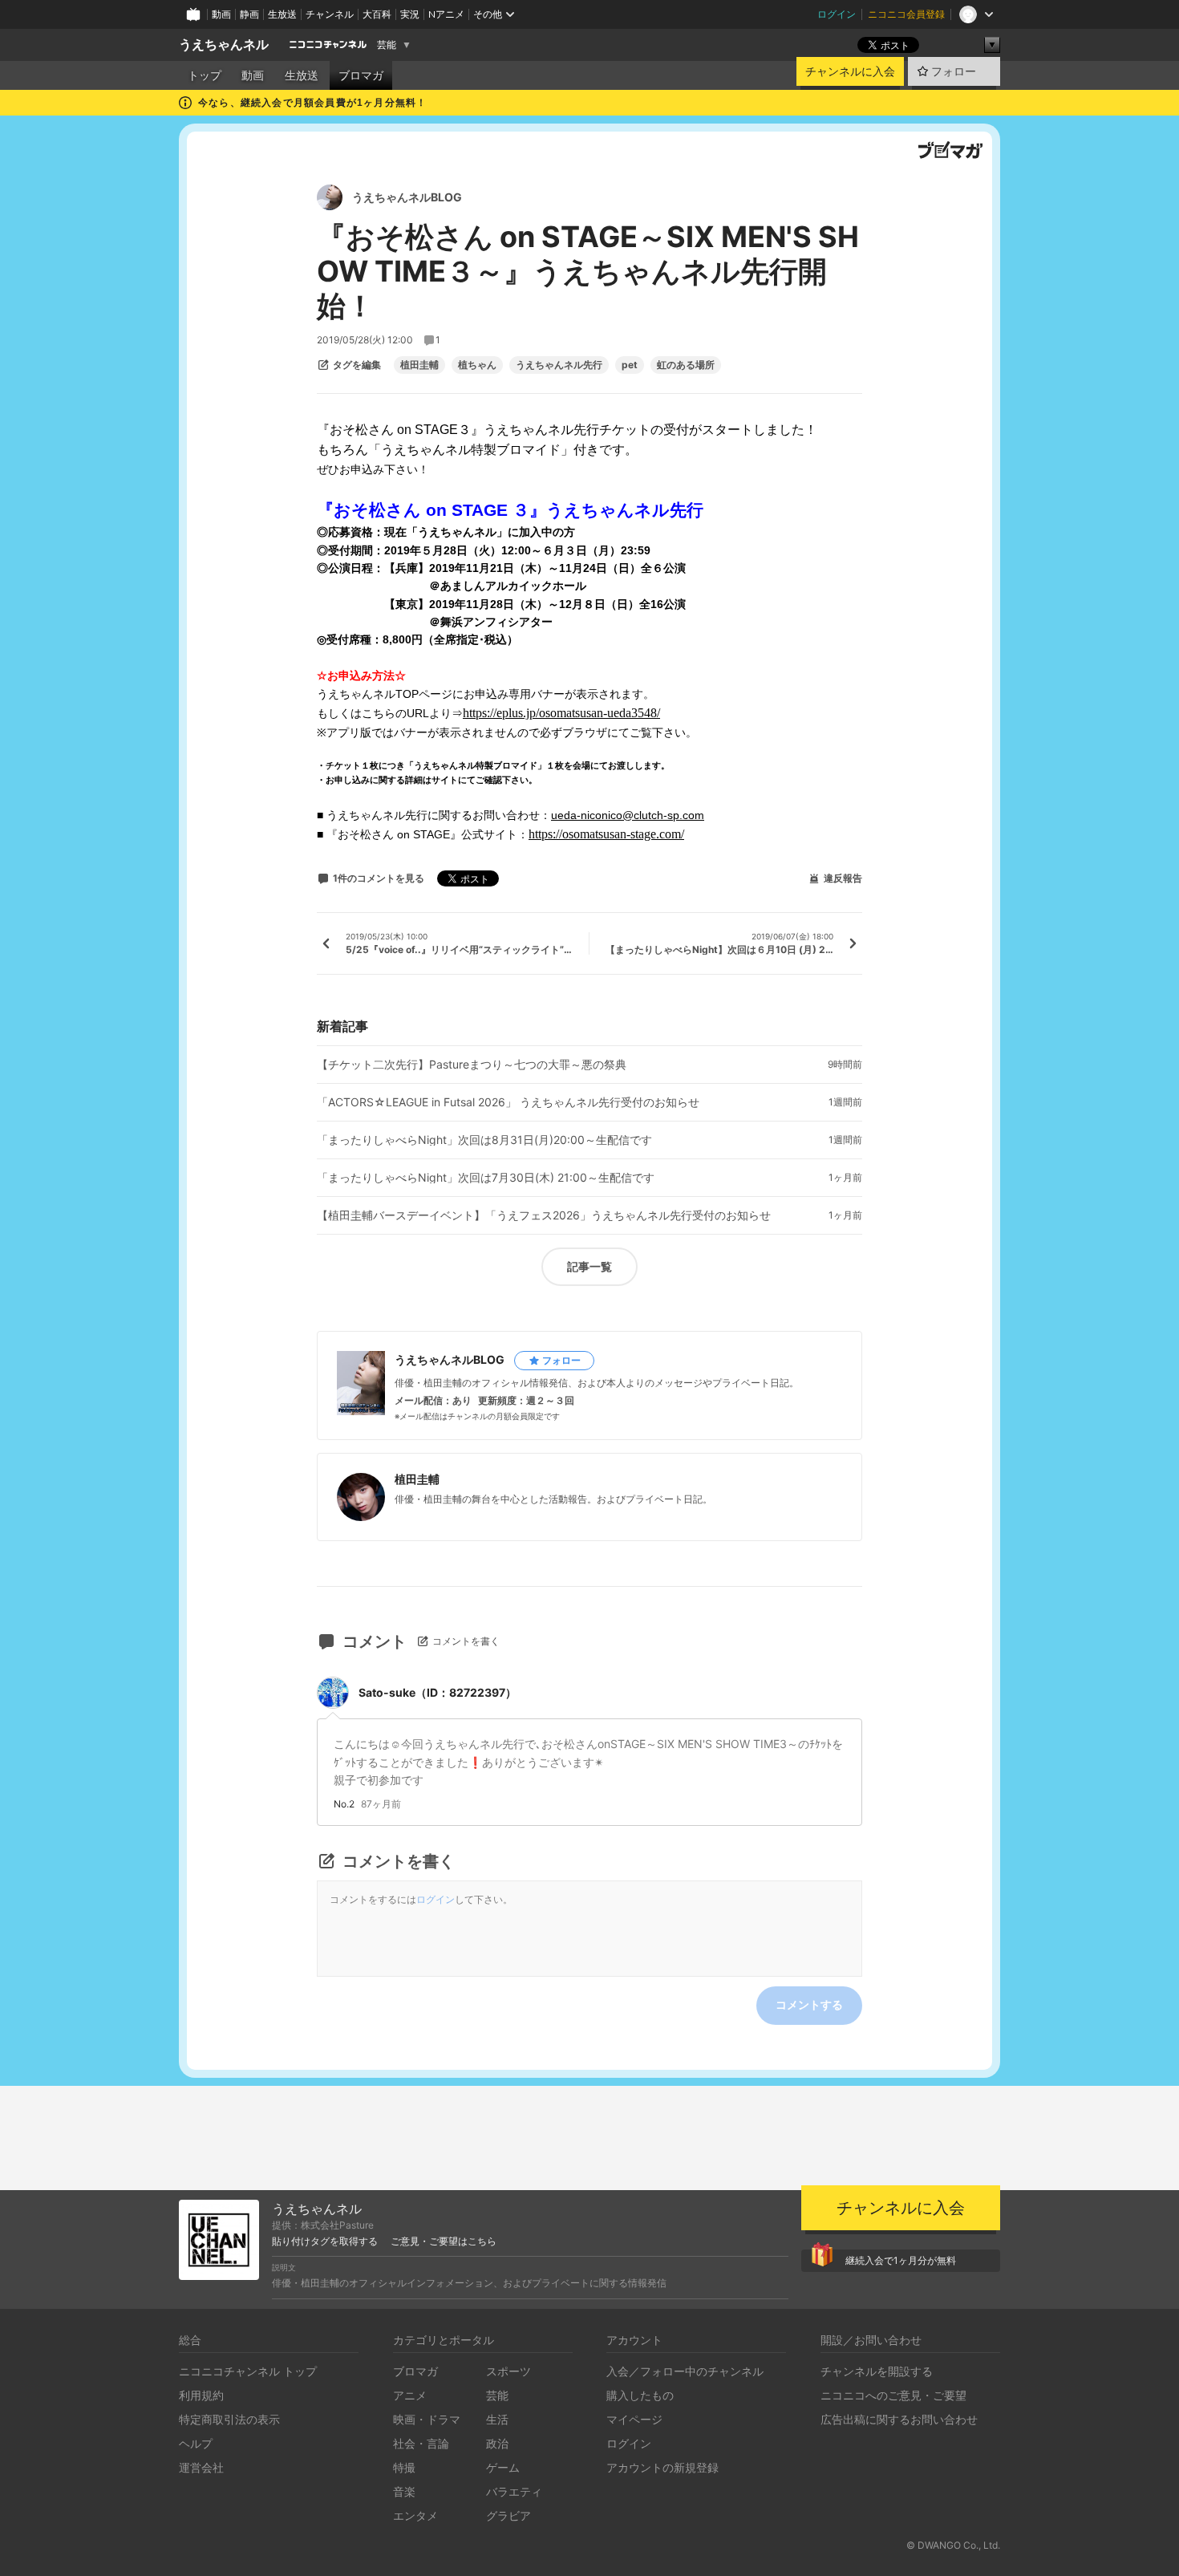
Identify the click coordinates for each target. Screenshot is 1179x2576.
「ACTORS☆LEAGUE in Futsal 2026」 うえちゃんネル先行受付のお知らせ (508, 1102)
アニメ (410, 2395)
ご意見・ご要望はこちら (444, 2241)
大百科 (377, 14)
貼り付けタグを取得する (325, 2241)
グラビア (508, 2515)
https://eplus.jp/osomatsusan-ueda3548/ (561, 713)
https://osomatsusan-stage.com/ (606, 834)
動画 (221, 14)
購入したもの (640, 2395)
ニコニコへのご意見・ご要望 (893, 2395)
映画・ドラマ (427, 2419)
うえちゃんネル (224, 45)
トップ (205, 75)
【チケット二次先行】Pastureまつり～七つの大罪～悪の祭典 (472, 1065)
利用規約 (201, 2395)
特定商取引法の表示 (229, 2419)
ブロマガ (361, 75)
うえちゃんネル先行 (559, 365)
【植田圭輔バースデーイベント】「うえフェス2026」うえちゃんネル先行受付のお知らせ (544, 1215)
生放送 (282, 14)
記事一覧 (589, 1266)
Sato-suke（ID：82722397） (438, 1692)
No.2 (344, 1804)
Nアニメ (446, 14)
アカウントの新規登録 (662, 2467)
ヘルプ (196, 2443)
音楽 (404, 2491)
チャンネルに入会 (850, 71)
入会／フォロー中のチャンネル (685, 2371)
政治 (497, 2443)
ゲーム (503, 2467)
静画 (249, 14)
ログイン (837, 14)
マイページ (634, 2419)
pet (630, 365)
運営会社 (201, 2467)
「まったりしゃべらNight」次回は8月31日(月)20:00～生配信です (484, 1140)
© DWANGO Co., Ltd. (953, 2545)
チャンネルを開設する (877, 2371)
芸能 (387, 45)
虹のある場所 (686, 365)
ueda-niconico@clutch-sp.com (628, 815)
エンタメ (415, 2515)
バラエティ (514, 2491)
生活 (497, 2419)
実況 (410, 14)
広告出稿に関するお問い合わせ (899, 2419)
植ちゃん (477, 365)
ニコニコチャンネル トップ (248, 2371)
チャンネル (330, 14)
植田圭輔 (419, 365)
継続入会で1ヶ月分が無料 (901, 2260)
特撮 (404, 2467)
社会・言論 (421, 2443)
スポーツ (508, 2371)
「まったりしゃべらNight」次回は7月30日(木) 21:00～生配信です (486, 1178)
